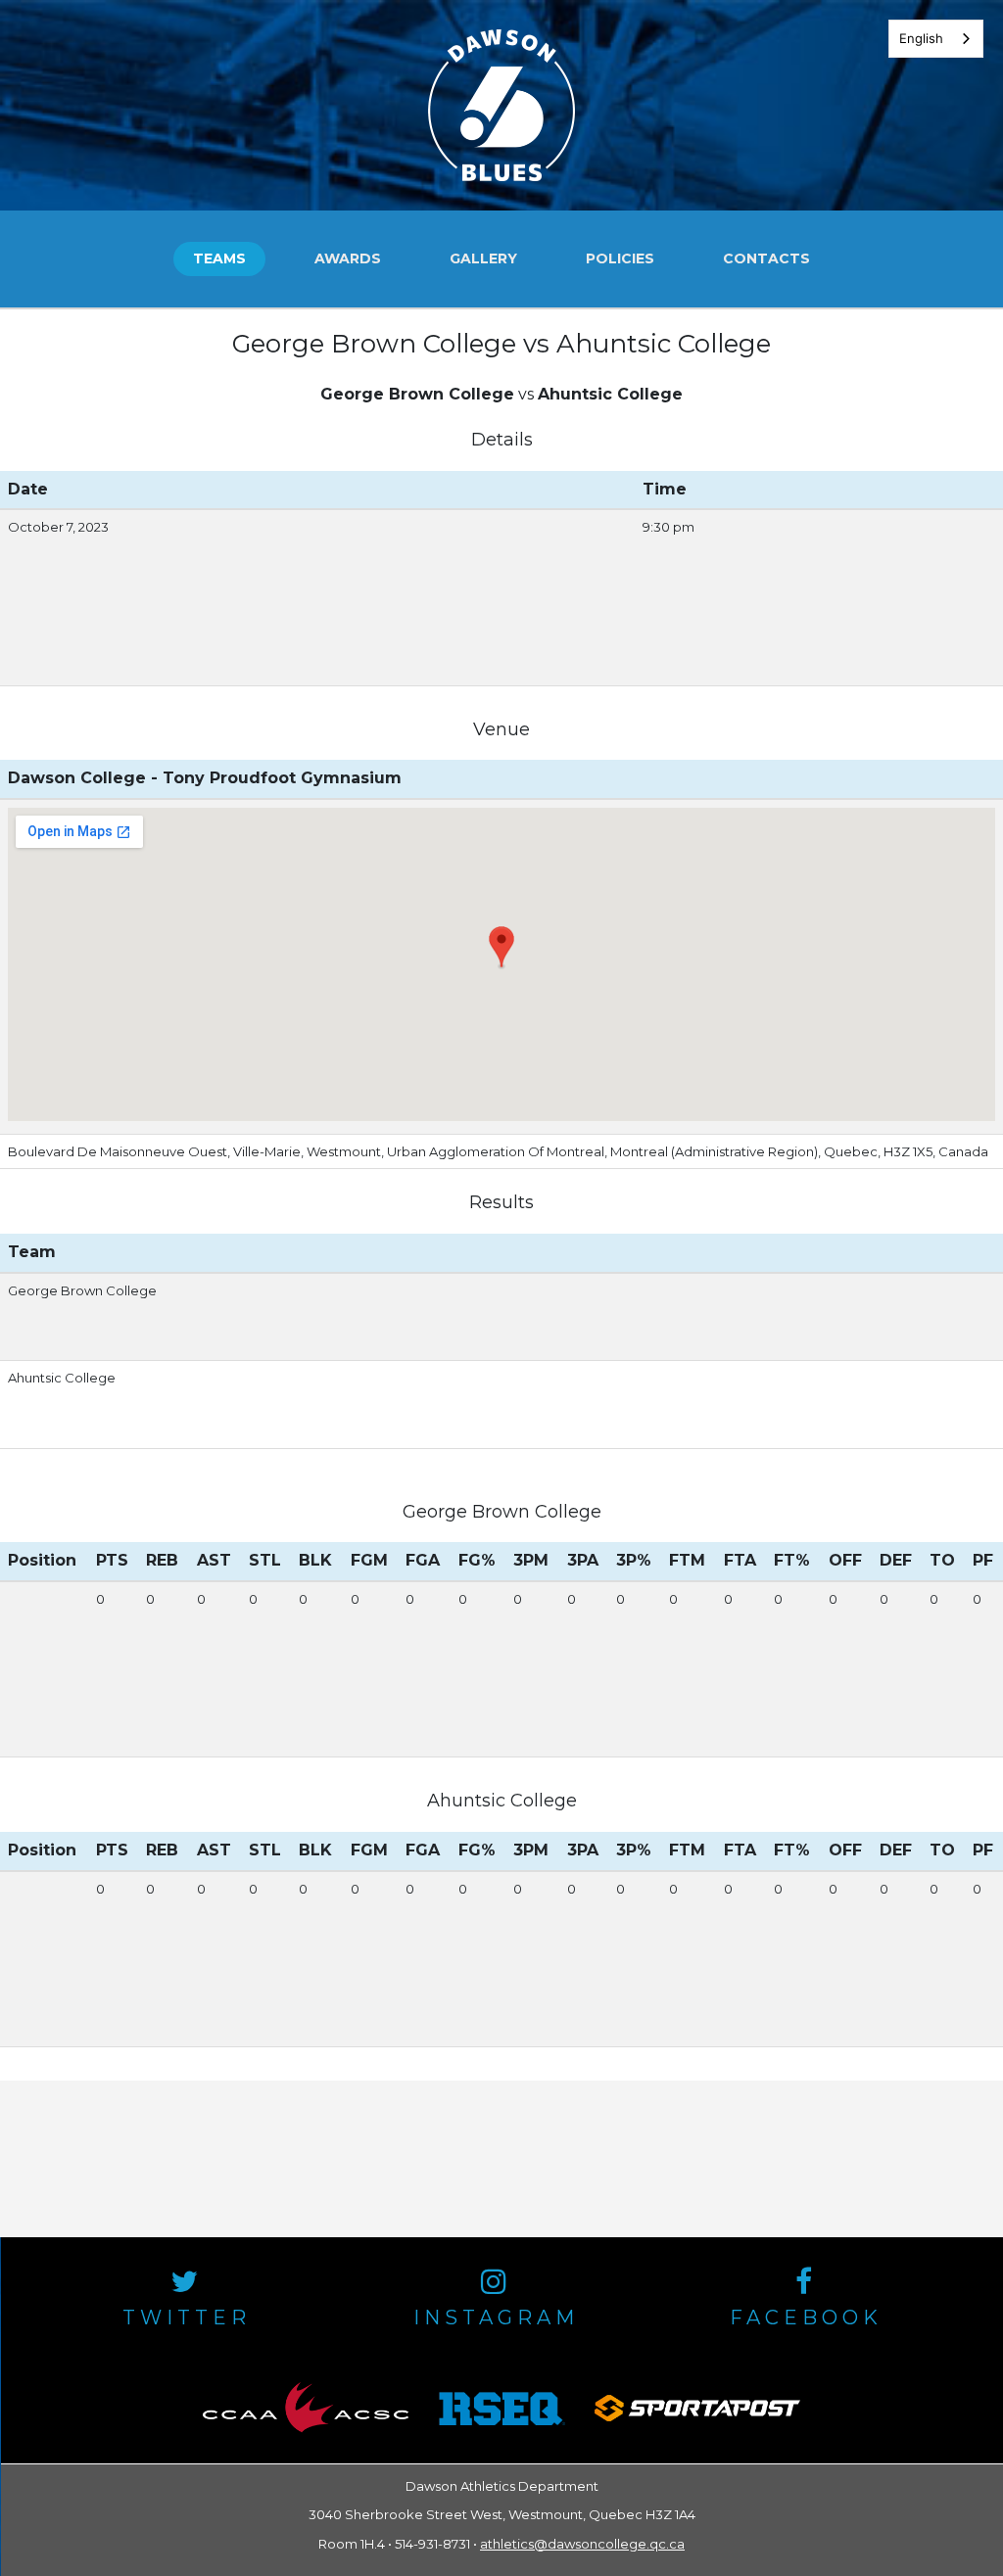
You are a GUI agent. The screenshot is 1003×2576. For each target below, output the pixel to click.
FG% (477, 1560)
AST (214, 1560)
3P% (634, 1560)
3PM (531, 1560)
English (921, 38)
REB (162, 1560)
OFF (845, 1560)
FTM (687, 1560)
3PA (583, 1560)
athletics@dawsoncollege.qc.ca (582, 2544)
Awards (348, 258)
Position (42, 1560)
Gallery (483, 258)
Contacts (766, 258)
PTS (112, 1560)
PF (983, 1560)
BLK (315, 1560)
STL (265, 1560)
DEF (896, 1560)
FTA (740, 1560)
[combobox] (936, 39)
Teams (219, 258)
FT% (792, 1560)
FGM (369, 1560)
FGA (423, 1560)
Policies (620, 258)
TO (942, 1560)
